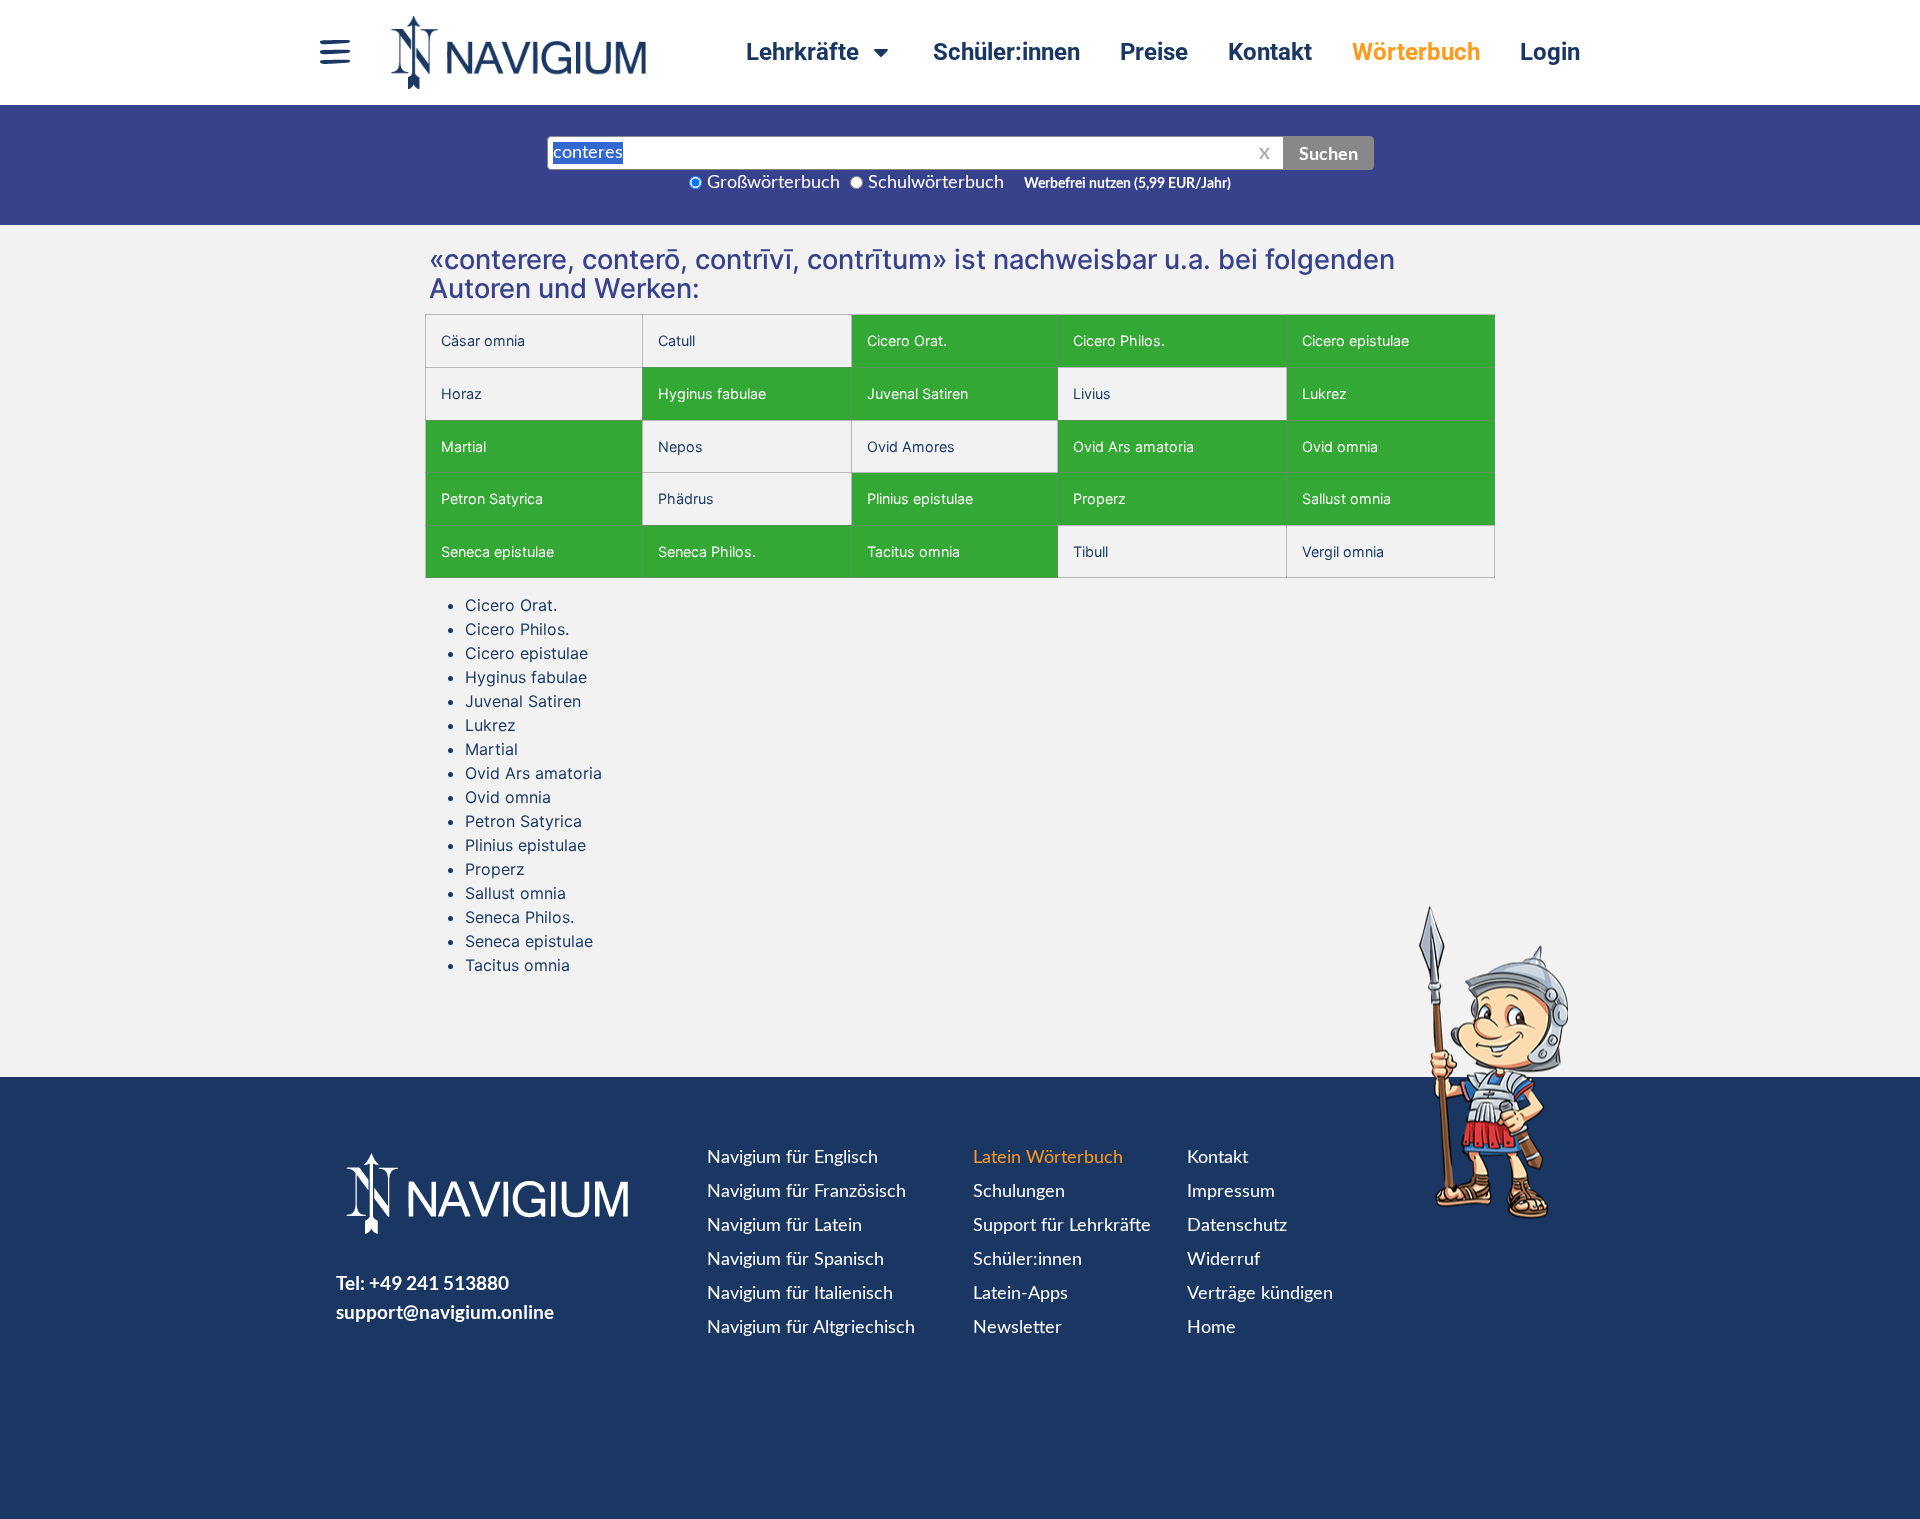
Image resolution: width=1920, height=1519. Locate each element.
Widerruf (1223, 1260)
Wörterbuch (1416, 52)
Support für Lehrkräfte (1062, 1226)
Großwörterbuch (773, 183)
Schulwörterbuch (936, 183)
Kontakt (1270, 52)
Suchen (1328, 153)
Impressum (1231, 1192)
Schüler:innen (1006, 52)
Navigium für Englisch (792, 1158)
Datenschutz (1237, 1226)
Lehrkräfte (802, 52)
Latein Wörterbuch (1048, 1158)
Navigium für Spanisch (795, 1260)
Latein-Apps (1020, 1294)
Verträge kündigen (1260, 1294)
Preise (1154, 52)
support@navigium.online (445, 1311)
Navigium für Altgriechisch (811, 1328)
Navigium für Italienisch (800, 1294)
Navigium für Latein (784, 1226)
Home (1211, 1328)
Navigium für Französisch (806, 1192)
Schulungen (1019, 1192)
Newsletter (1017, 1328)
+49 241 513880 (439, 1282)
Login (1550, 52)
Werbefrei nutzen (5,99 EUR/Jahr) (1127, 184)
